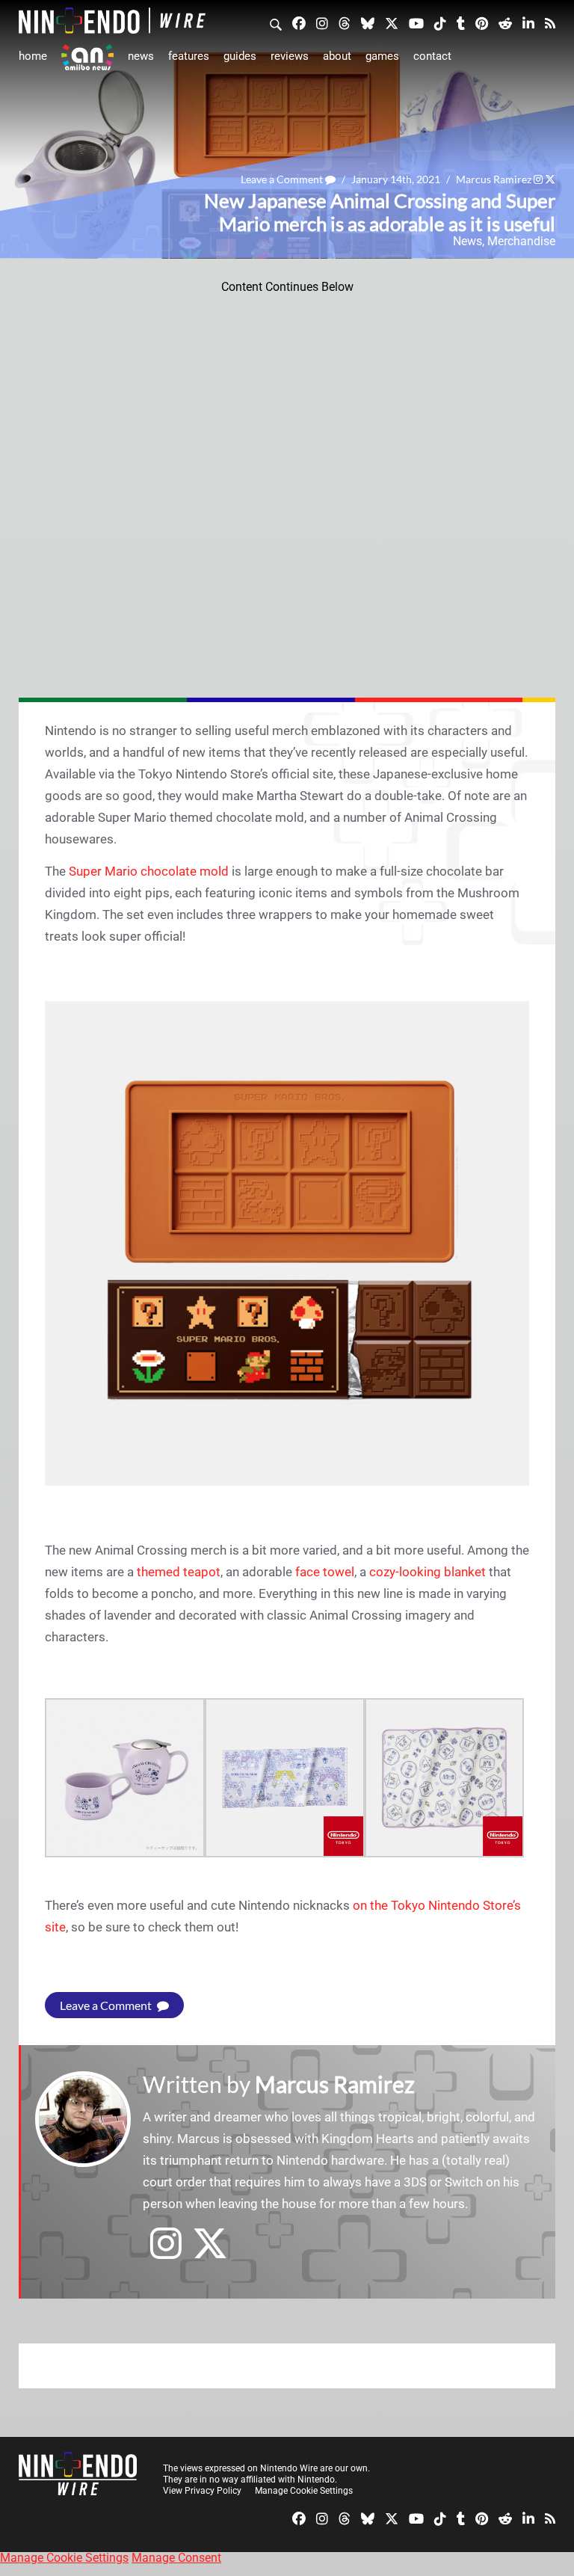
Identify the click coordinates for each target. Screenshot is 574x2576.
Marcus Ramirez (494, 179)
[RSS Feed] (550, 22)
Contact (432, 56)
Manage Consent (176, 2558)
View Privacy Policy (202, 2491)
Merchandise (521, 241)
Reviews (290, 56)
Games (382, 56)
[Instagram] (322, 22)
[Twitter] (392, 22)
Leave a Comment (283, 179)
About (337, 56)
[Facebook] (299, 22)
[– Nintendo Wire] (112, 21)
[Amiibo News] (87, 57)
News (141, 56)
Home (33, 56)
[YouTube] (416, 22)
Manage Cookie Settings (304, 2491)
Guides (240, 56)
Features (189, 56)
